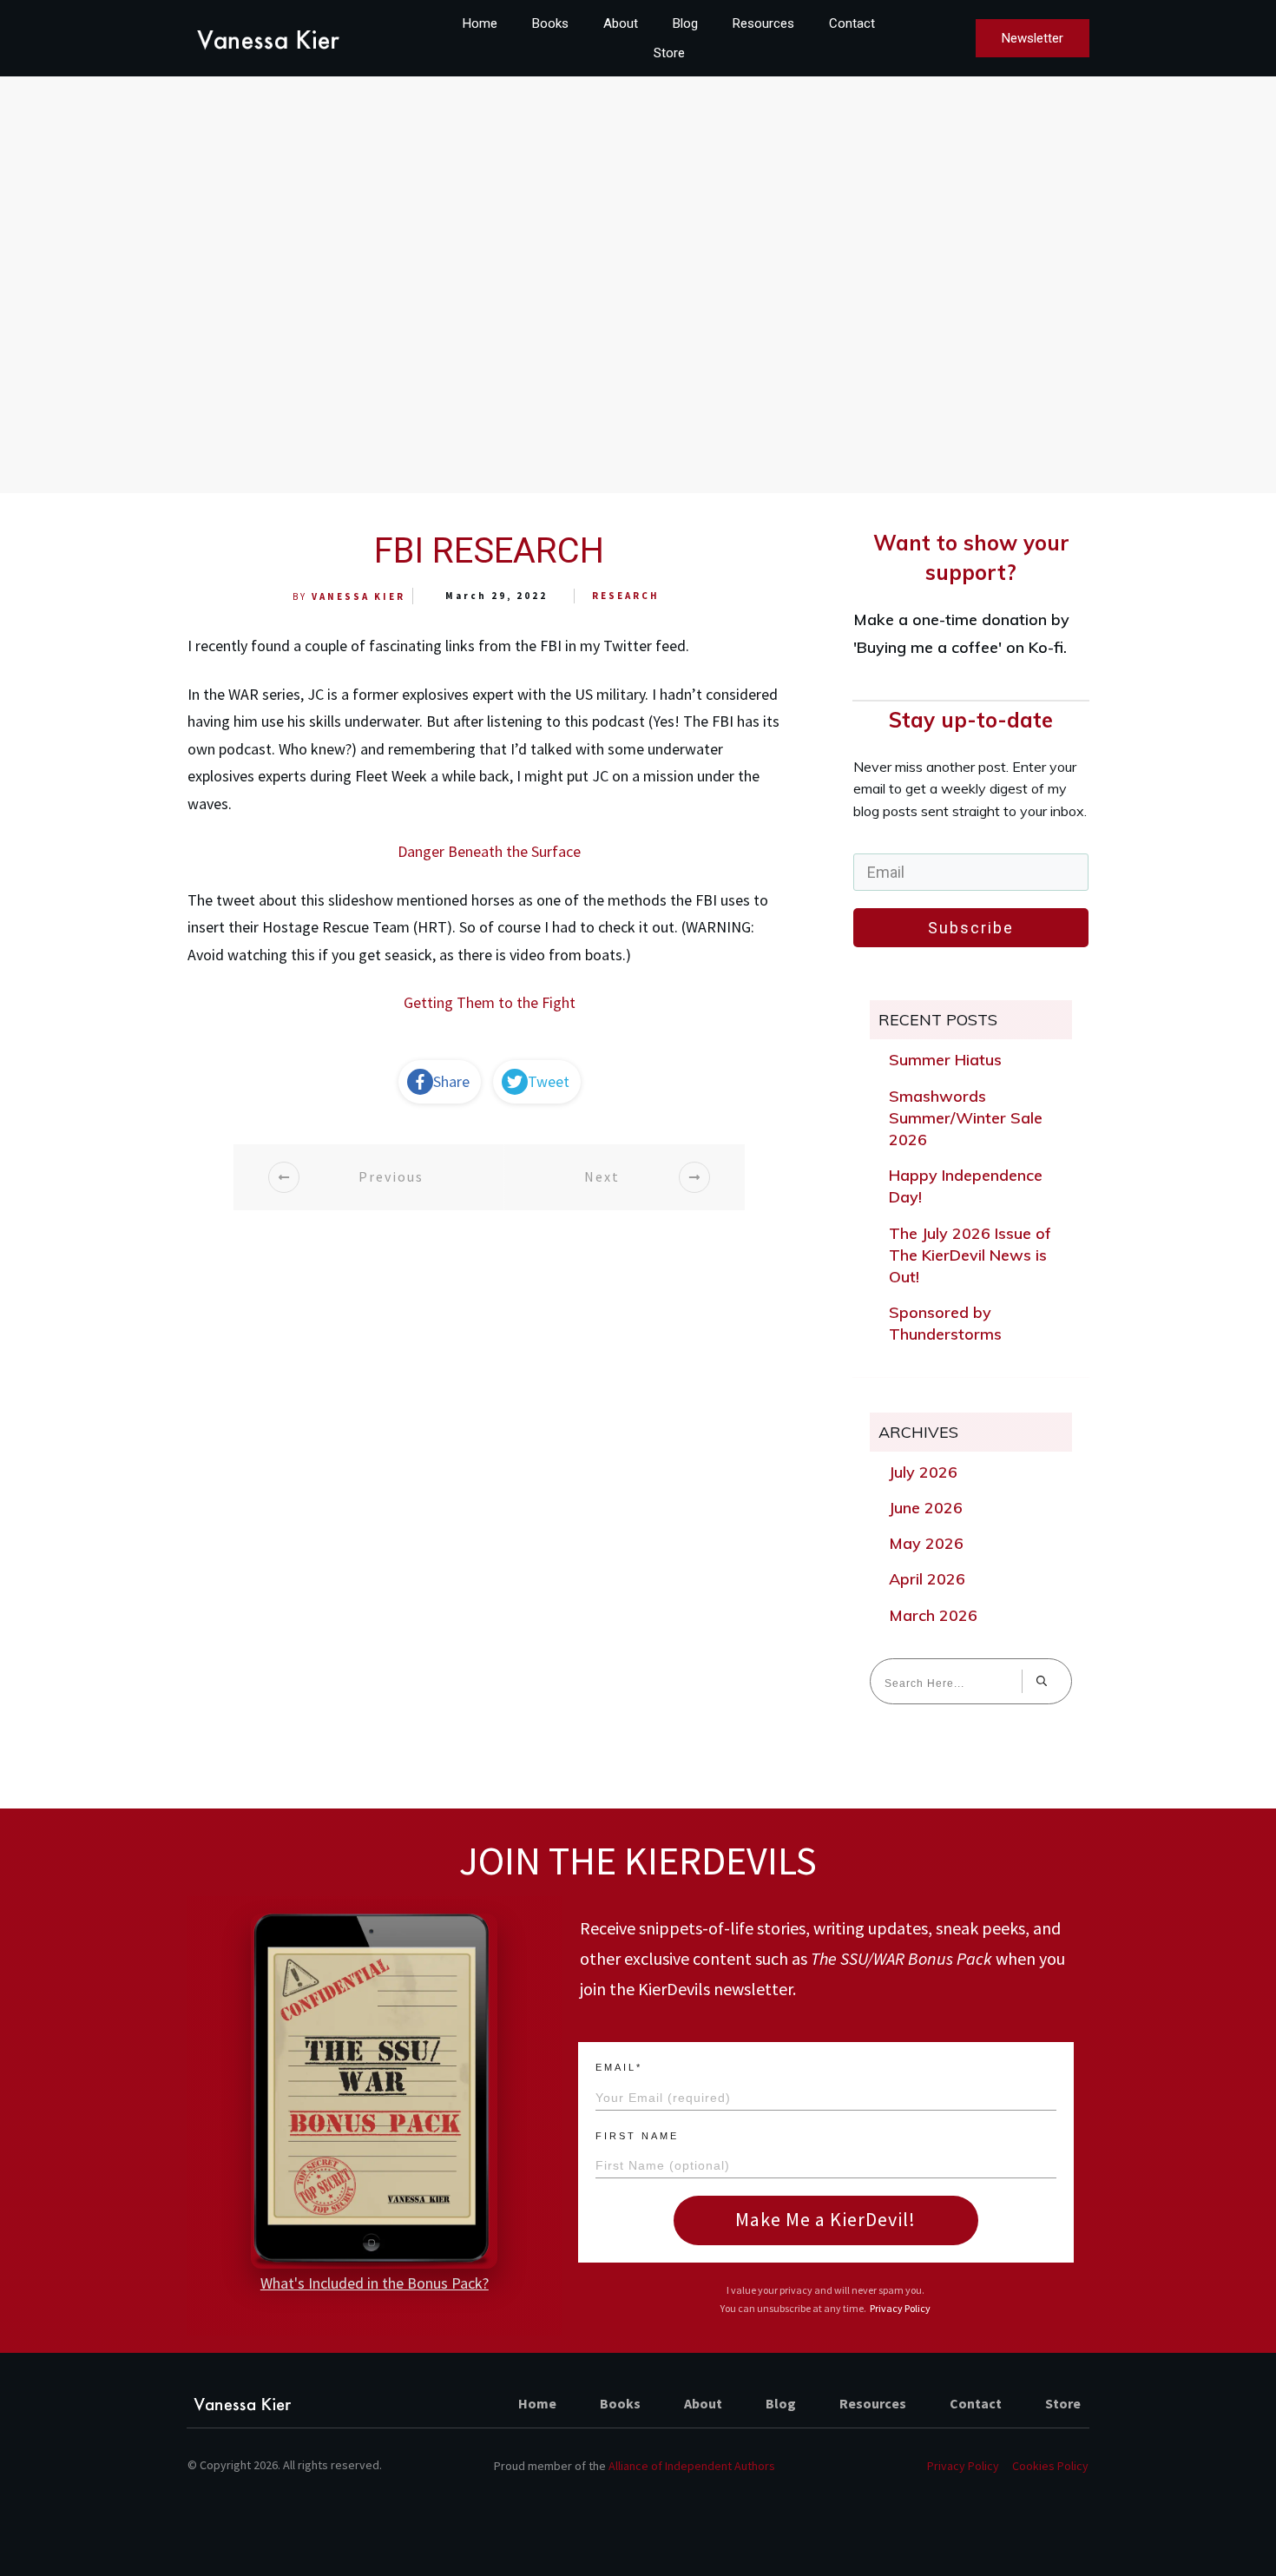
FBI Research (489, 551)
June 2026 (926, 1508)
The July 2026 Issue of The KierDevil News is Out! (970, 1255)
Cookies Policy (1050, 2466)
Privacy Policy (900, 2308)
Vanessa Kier (358, 596)
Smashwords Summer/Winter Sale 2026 (966, 1118)
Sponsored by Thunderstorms (945, 1323)
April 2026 (927, 1579)
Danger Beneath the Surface (489, 851)
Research (626, 596)
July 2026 (923, 1472)
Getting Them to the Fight (490, 1002)
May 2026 (926, 1543)
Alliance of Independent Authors (692, 2466)
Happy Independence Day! (966, 1186)
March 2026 (933, 1615)
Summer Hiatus (945, 1060)
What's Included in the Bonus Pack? (375, 2283)
